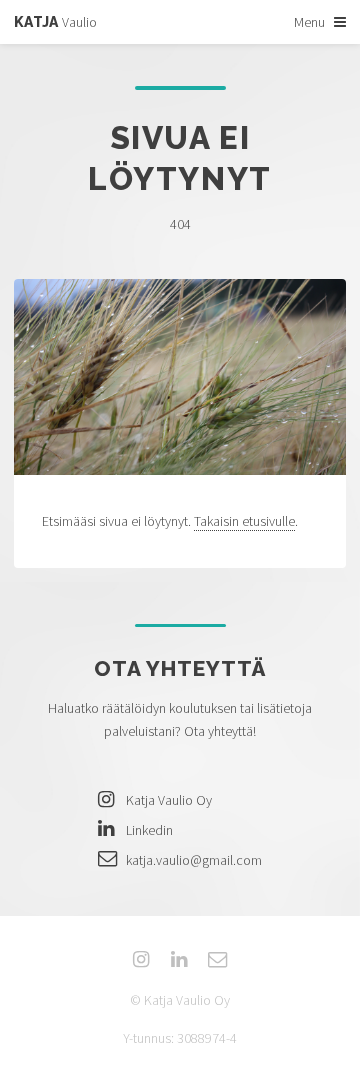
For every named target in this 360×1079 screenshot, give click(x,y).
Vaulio (55, 22)
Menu (309, 22)
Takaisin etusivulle (244, 521)
